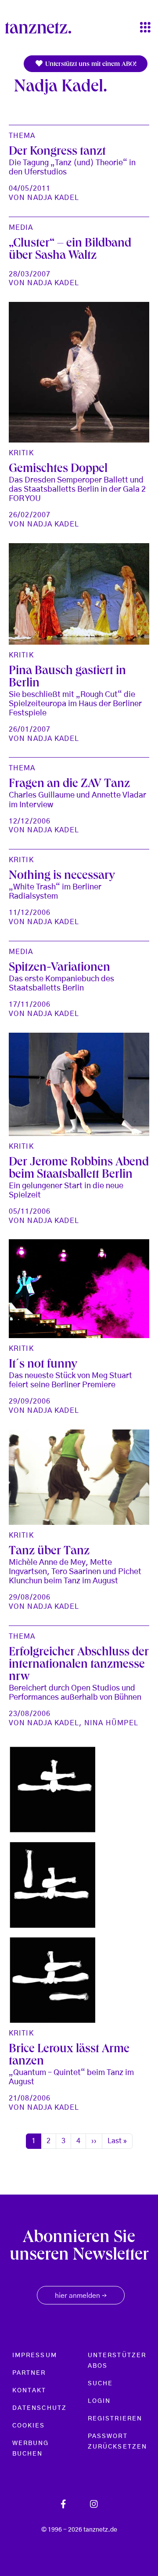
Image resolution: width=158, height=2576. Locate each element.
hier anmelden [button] (81, 2296)
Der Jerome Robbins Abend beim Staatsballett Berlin (79, 1169)
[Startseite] (42, 28)
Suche (100, 2384)
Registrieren (115, 2419)
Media (21, 228)
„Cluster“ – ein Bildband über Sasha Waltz (70, 250)
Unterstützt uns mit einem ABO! (90, 65)
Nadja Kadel (53, 198)
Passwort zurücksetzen (117, 2442)
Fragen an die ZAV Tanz (69, 785)
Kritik (21, 453)
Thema (22, 136)
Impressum (35, 2355)
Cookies (29, 2426)
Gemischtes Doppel (58, 470)
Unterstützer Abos (117, 2361)
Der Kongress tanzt (57, 152)
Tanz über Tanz (49, 1552)
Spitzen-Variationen (59, 969)
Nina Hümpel (111, 1723)
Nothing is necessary (62, 877)
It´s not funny (43, 1365)
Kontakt (29, 2391)
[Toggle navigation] (145, 28)
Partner (29, 2373)
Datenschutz (39, 2408)
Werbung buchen (31, 2449)
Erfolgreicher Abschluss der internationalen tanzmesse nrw (79, 1665)
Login (99, 2401)
